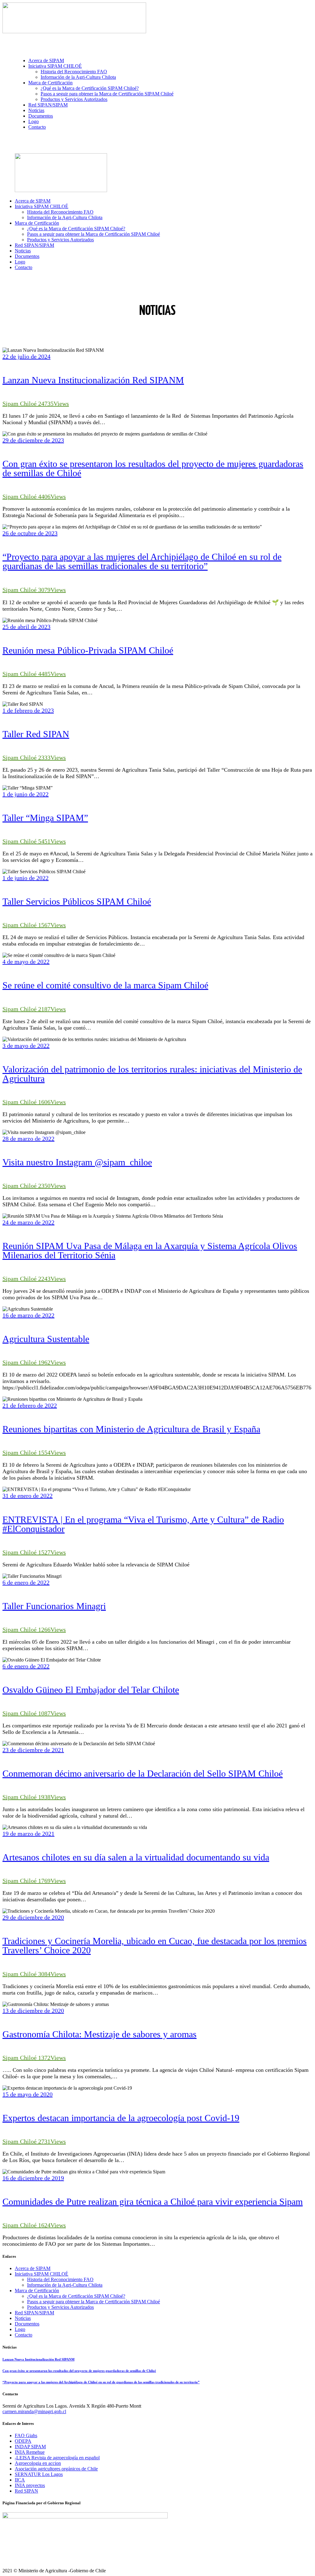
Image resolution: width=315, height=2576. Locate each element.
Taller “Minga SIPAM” (45, 818)
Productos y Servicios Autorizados (60, 2307)
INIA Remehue (30, 2452)
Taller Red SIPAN (36, 734)
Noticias (23, 2318)
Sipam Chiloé (20, 404)
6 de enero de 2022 (26, 1582)
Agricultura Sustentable (46, 1339)
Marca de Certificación (37, 2291)
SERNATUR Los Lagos (39, 2474)
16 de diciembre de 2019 (33, 2178)
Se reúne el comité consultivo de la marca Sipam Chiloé (105, 985)
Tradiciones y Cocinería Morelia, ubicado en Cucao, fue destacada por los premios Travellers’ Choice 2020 (155, 1945)
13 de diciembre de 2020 (33, 2011)
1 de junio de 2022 (26, 794)
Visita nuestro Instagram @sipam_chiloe (77, 1162)
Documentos (27, 2324)
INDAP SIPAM (30, 2447)
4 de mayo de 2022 (26, 962)
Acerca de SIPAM (33, 2268)
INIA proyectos (30, 2485)
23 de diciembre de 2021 (33, 1750)
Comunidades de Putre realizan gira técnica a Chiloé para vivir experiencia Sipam (153, 2202)
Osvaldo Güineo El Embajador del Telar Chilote (91, 1690)
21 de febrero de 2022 (30, 1405)
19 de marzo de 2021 (28, 1834)
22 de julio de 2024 (26, 356)
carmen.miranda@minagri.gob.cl (34, 2411)
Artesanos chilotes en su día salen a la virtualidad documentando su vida (136, 1857)
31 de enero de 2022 (28, 1496)
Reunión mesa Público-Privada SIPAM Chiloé (88, 650)
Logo (20, 2329)
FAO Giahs (26, 2435)
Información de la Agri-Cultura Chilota (65, 2285)
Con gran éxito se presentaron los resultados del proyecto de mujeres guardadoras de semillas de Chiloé (153, 468)
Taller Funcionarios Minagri (54, 1606)
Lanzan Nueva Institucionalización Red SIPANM (93, 380)
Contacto (24, 2335)
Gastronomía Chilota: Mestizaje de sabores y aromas (100, 2034)
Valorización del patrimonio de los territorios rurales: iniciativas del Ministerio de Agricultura (152, 1074)
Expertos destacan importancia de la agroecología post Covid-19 (121, 2118)
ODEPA (23, 2441)
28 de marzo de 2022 (28, 1139)
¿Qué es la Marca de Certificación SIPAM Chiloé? (76, 2296)
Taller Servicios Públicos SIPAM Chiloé (77, 901)
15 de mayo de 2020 (28, 2094)
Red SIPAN (26, 2491)
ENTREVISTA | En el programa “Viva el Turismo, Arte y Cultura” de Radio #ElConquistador (143, 1524)
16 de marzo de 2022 (28, 1315)
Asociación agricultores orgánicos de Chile (56, 2469)
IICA (20, 2480)
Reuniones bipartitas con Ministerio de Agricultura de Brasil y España (131, 1429)
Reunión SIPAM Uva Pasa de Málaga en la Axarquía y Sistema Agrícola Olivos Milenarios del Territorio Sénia (150, 1250)
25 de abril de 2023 (26, 627)
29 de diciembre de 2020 (33, 1917)
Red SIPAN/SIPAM (34, 2313)
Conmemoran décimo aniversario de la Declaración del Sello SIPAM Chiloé (143, 1773)
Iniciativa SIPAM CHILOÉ (42, 2274)
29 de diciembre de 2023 (33, 440)
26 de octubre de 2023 (30, 533)
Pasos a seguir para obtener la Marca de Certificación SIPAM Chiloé (94, 2302)
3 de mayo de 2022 (26, 1046)
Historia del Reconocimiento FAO (60, 2279)
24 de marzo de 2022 (28, 1222)
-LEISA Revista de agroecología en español (57, 2458)
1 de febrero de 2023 (28, 710)
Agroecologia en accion (38, 2463)
